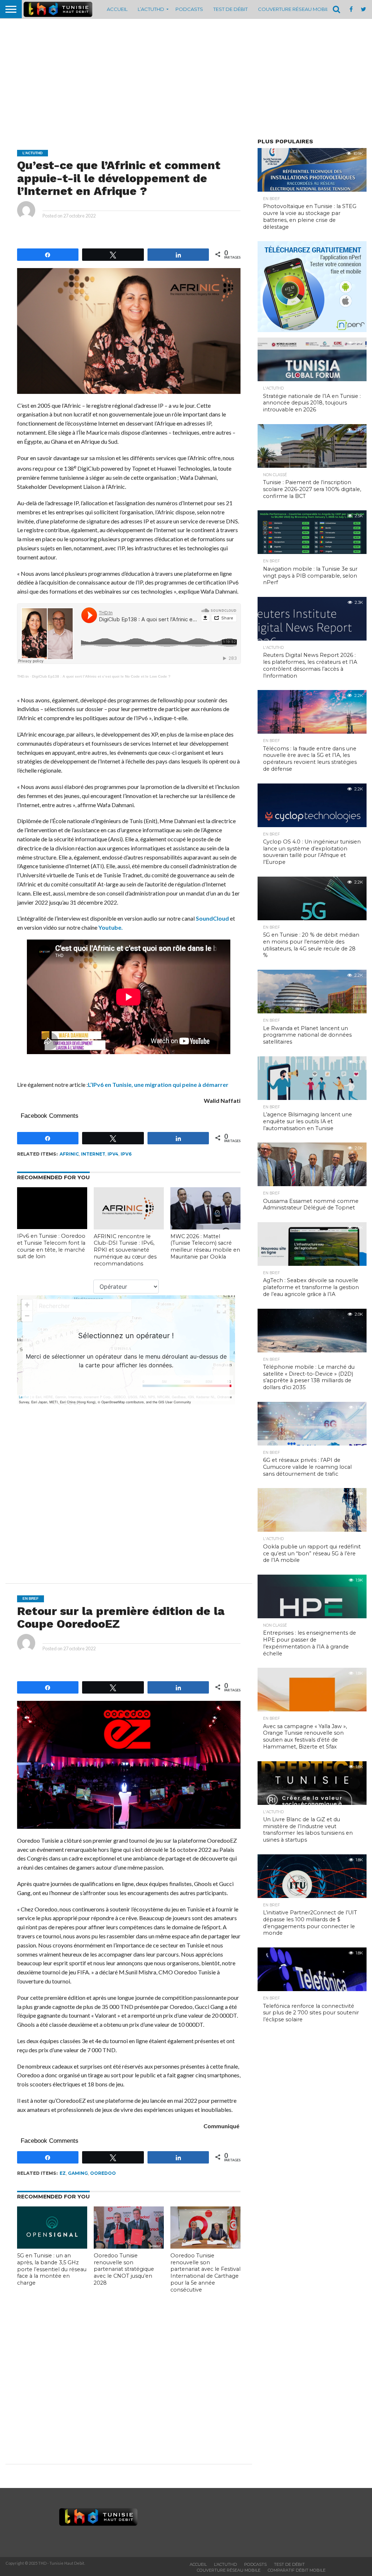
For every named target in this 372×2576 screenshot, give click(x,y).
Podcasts (189, 9)
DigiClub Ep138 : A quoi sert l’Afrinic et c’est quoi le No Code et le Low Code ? (101, 676)
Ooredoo (103, 2173)
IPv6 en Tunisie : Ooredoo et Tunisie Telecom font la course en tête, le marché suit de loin (51, 1246)
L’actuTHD (151, 9)
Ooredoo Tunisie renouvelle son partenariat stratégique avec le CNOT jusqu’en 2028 (124, 2269)
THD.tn (23, 676)
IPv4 (113, 1154)
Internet (93, 1154)
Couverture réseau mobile (295, 9)
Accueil (117, 9)
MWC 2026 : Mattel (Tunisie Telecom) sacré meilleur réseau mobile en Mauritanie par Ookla (205, 1247)
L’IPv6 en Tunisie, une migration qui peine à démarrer (158, 1084)
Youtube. (111, 927)
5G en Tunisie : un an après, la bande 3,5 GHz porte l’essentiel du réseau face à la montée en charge (52, 2269)
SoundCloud (212, 918)
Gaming (78, 2173)
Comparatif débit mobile (297, 2570)
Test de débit (231, 9)
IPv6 (126, 1154)
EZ (63, 2173)
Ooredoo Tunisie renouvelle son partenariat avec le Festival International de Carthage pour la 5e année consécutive (205, 2273)
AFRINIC (69, 1154)
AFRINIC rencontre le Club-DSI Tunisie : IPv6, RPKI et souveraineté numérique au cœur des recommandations (125, 1250)
